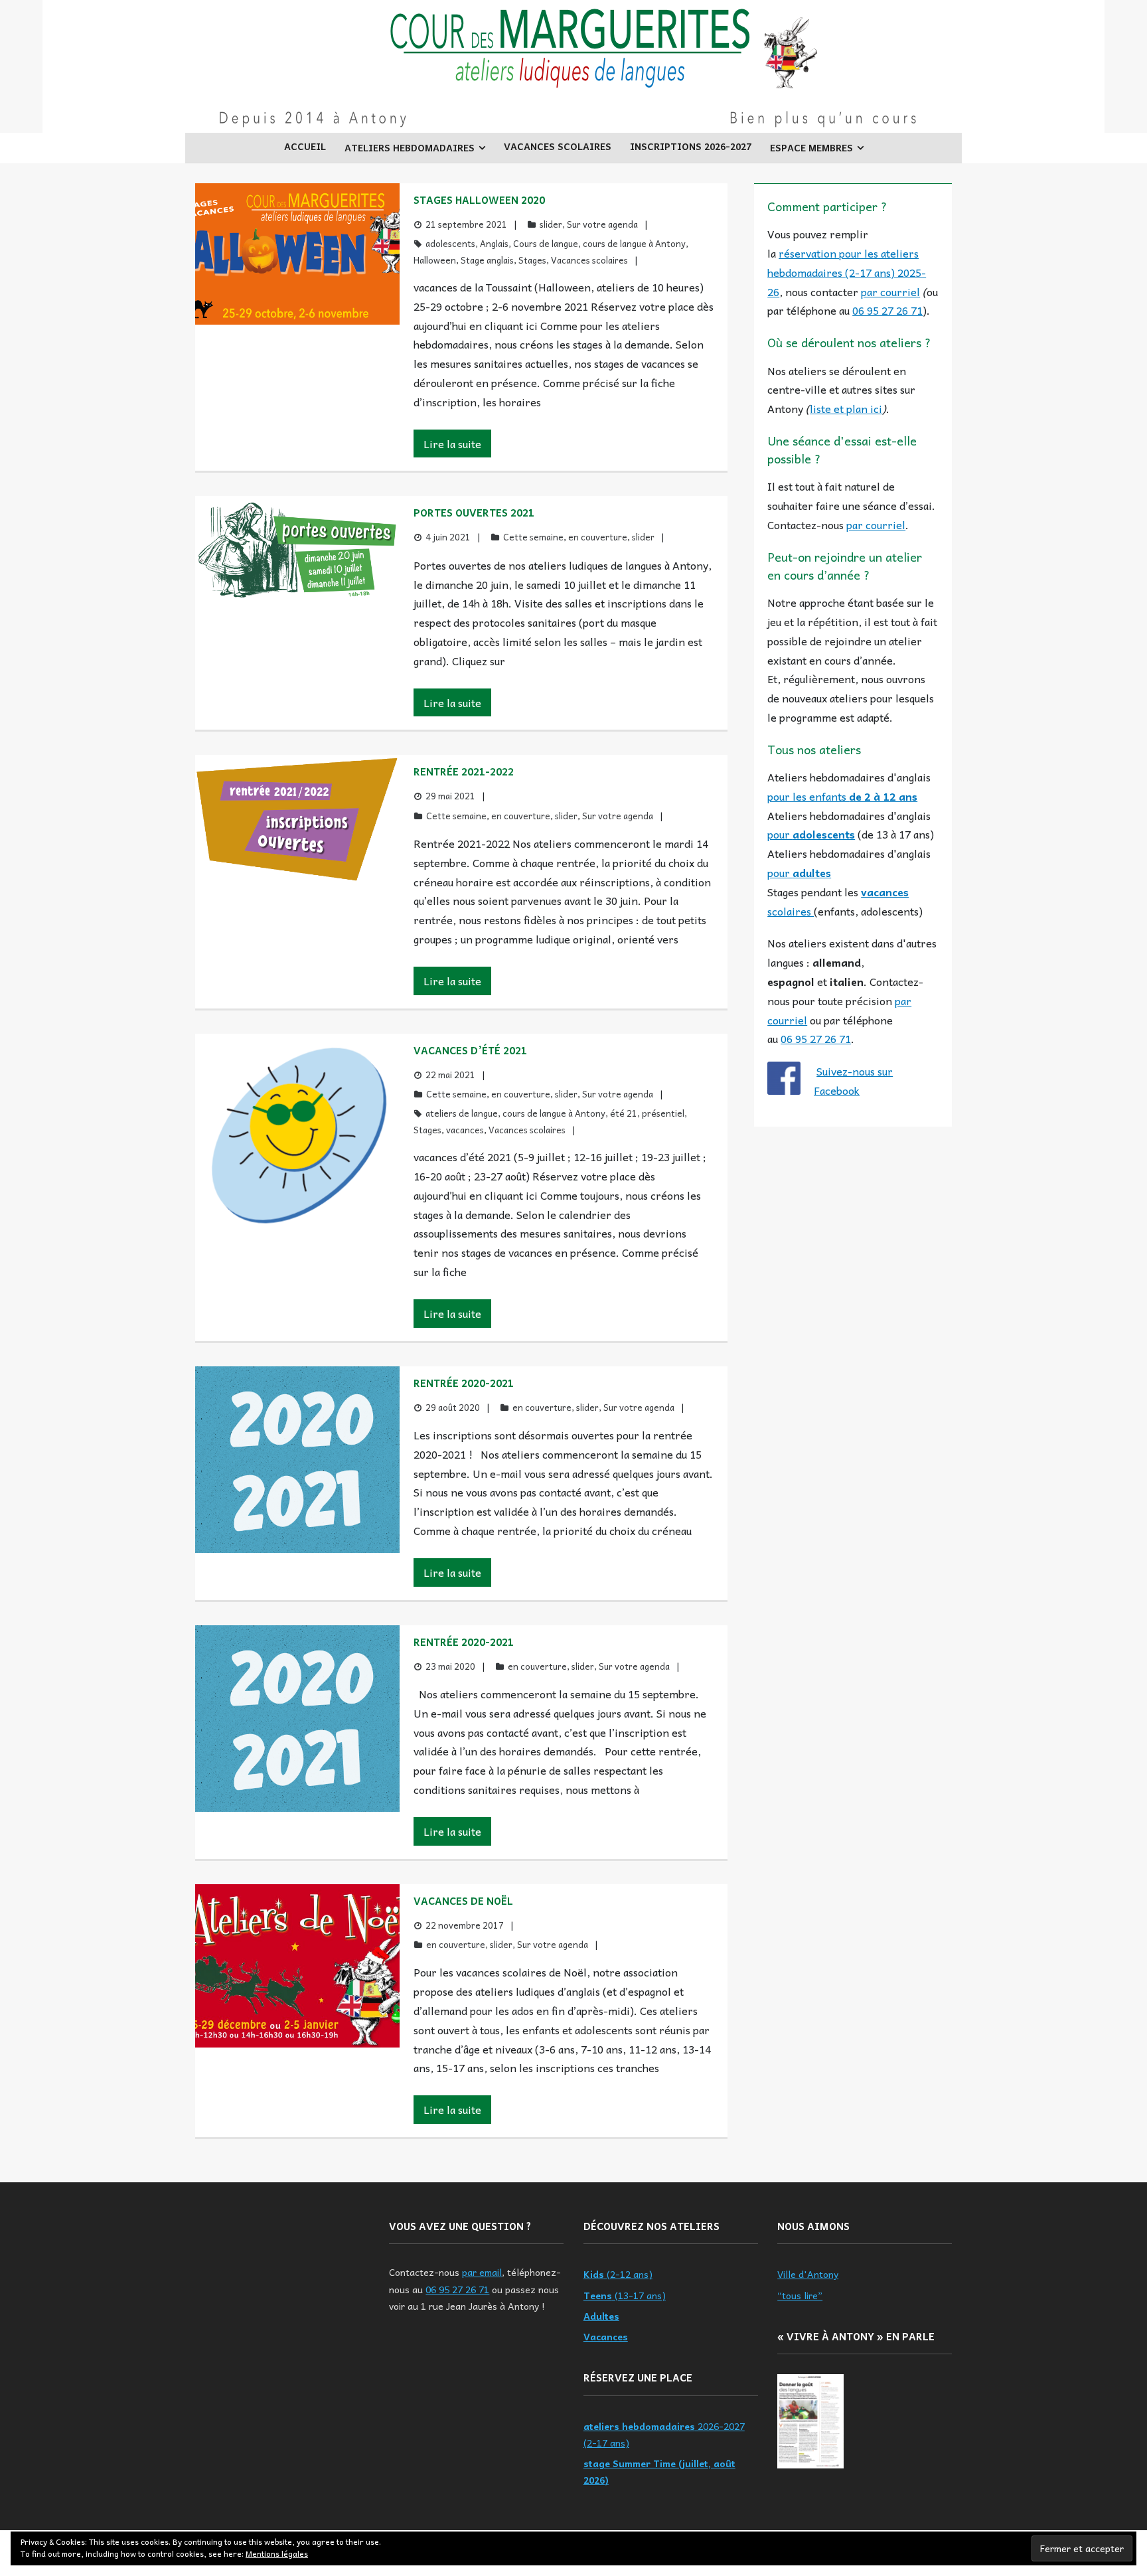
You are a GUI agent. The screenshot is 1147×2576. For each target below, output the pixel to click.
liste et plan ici (846, 408)
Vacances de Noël (463, 1901)
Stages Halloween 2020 (479, 200)
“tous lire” (800, 2295)
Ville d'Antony (808, 2274)
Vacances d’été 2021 (470, 1050)
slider (551, 224)
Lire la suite (452, 443)
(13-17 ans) (625, 2295)
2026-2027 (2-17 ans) (664, 2434)
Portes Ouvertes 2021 (474, 513)
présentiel (663, 1113)
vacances (465, 1130)
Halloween (435, 260)
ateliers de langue (462, 1113)
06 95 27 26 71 (887, 310)
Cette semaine (533, 537)
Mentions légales (277, 2553)
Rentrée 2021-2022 (464, 771)
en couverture (598, 537)
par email (482, 2272)
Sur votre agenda (602, 224)
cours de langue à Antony (634, 243)
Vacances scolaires (589, 260)
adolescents (450, 243)
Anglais (494, 243)
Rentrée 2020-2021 (464, 1383)
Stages (532, 260)
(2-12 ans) (618, 2274)
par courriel (890, 291)
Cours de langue (546, 243)
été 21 (624, 1113)
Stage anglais (487, 260)
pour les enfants (842, 796)
